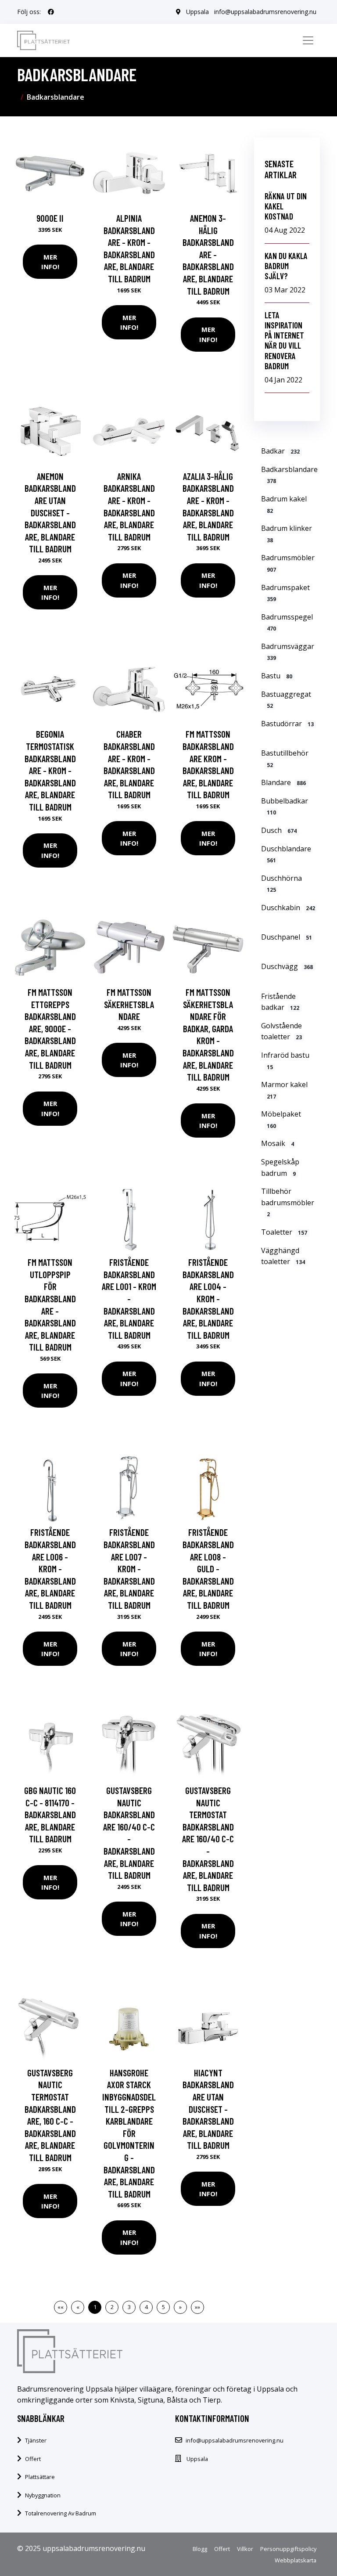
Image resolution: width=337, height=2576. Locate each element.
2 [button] (112, 2307)
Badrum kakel (284, 504)
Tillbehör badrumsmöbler (288, 1202)
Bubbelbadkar (285, 806)
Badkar (280, 451)
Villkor (245, 2549)
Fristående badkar (280, 1002)
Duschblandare (286, 854)
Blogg (200, 2549)
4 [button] (146, 2307)
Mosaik (278, 1143)
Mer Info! (50, 262)
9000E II (50, 218)
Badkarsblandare (289, 475)
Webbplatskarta (296, 2560)
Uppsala (197, 12)
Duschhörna (281, 884)
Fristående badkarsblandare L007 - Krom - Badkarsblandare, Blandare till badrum (129, 1569)
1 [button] (95, 2307)
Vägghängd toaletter (283, 1256)
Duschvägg (287, 966)
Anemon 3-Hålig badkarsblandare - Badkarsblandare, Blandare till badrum (208, 254)
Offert (33, 2459)
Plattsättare (40, 2477)
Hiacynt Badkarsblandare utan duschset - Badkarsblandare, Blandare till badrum (208, 2109)
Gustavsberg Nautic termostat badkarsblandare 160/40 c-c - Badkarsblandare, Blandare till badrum (208, 1839)
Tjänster (36, 2440)
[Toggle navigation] (308, 40)
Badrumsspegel (287, 622)
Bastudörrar (287, 724)
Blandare (283, 782)
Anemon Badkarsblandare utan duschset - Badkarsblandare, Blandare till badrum (50, 513)
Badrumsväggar (288, 652)
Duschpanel (287, 937)
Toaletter (284, 1232)
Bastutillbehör (285, 758)
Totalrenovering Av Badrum (61, 2513)
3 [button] (129, 2307)
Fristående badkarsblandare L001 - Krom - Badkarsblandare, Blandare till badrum (129, 1299)
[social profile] (51, 12)
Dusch (279, 830)
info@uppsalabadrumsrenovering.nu (265, 12)
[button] (180, 2307)
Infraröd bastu (285, 1061)
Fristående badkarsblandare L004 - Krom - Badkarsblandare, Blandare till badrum (208, 1299)
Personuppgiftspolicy (288, 2549)
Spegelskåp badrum (280, 1167)
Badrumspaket (285, 593)
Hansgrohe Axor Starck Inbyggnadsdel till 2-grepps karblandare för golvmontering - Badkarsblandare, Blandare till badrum (129, 2133)
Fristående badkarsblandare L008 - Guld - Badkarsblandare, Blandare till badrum (208, 1569)
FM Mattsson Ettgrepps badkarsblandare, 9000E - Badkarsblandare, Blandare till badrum (50, 1029)
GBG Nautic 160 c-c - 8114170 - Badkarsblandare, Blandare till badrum (50, 1814)
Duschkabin (288, 908)
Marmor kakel (284, 1090)
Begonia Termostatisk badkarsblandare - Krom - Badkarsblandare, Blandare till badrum (50, 770)
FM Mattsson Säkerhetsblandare (129, 1004)
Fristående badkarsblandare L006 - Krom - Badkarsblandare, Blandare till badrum (50, 1569)
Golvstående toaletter (281, 1031)
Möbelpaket (281, 1119)
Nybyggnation (43, 2495)
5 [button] (163, 2307)
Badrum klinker (287, 534)
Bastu (277, 676)
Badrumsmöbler (288, 563)
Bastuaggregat (286, 700)
